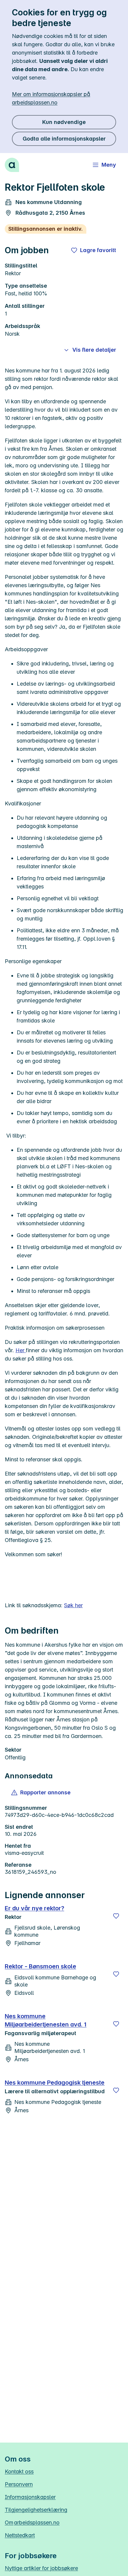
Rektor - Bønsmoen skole (40, 1966)
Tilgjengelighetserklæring (36, 2510)
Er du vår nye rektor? (35, 1908)
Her (21, 1350)
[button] (41, 1793)
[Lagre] (116, 1916)
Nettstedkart (20, 2535)
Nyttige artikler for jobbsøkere (41, 2568)
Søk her (73, 1605)
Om (32, 2522)
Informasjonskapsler (30, 2497)
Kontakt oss (19, 2471)
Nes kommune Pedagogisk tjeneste (55, 2083)
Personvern (19, 2484)
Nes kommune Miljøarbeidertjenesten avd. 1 (46, 2020)
